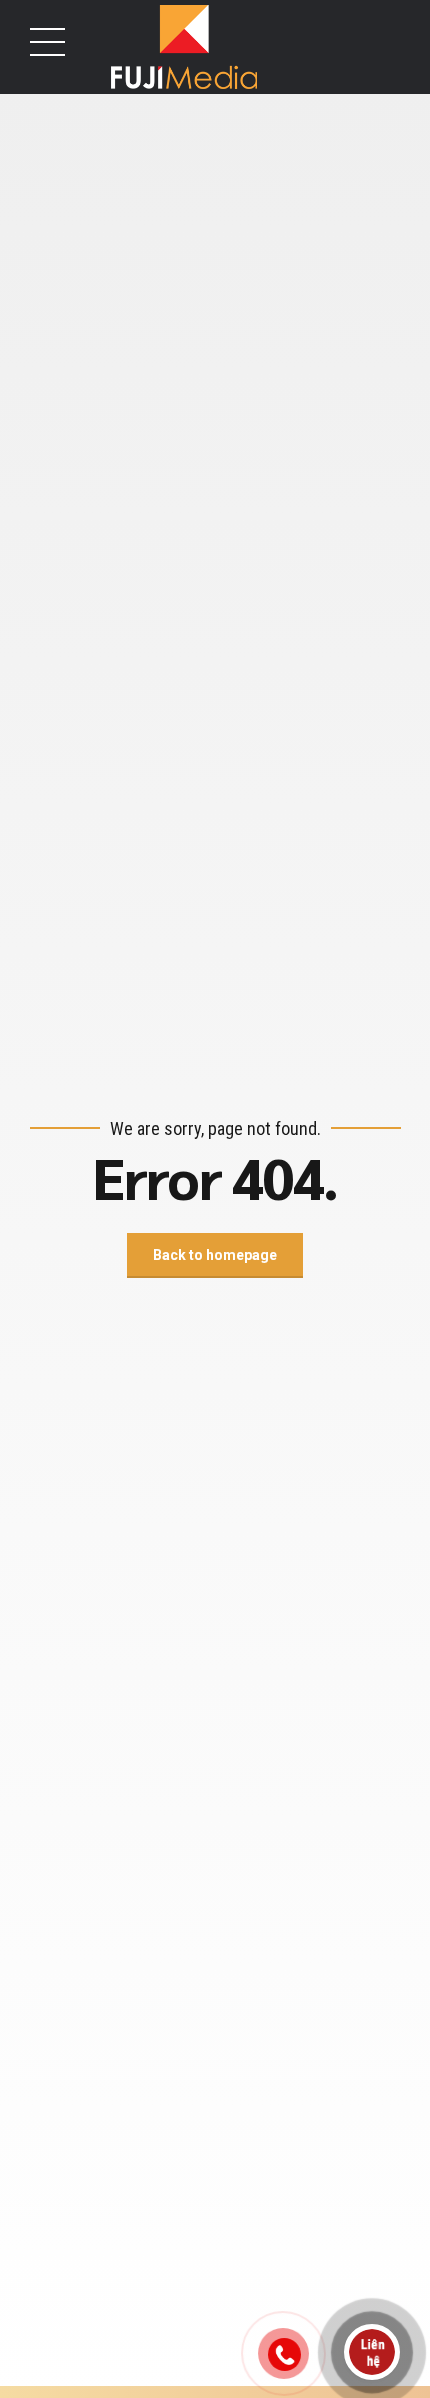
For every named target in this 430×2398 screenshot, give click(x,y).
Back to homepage (215, 1255)
